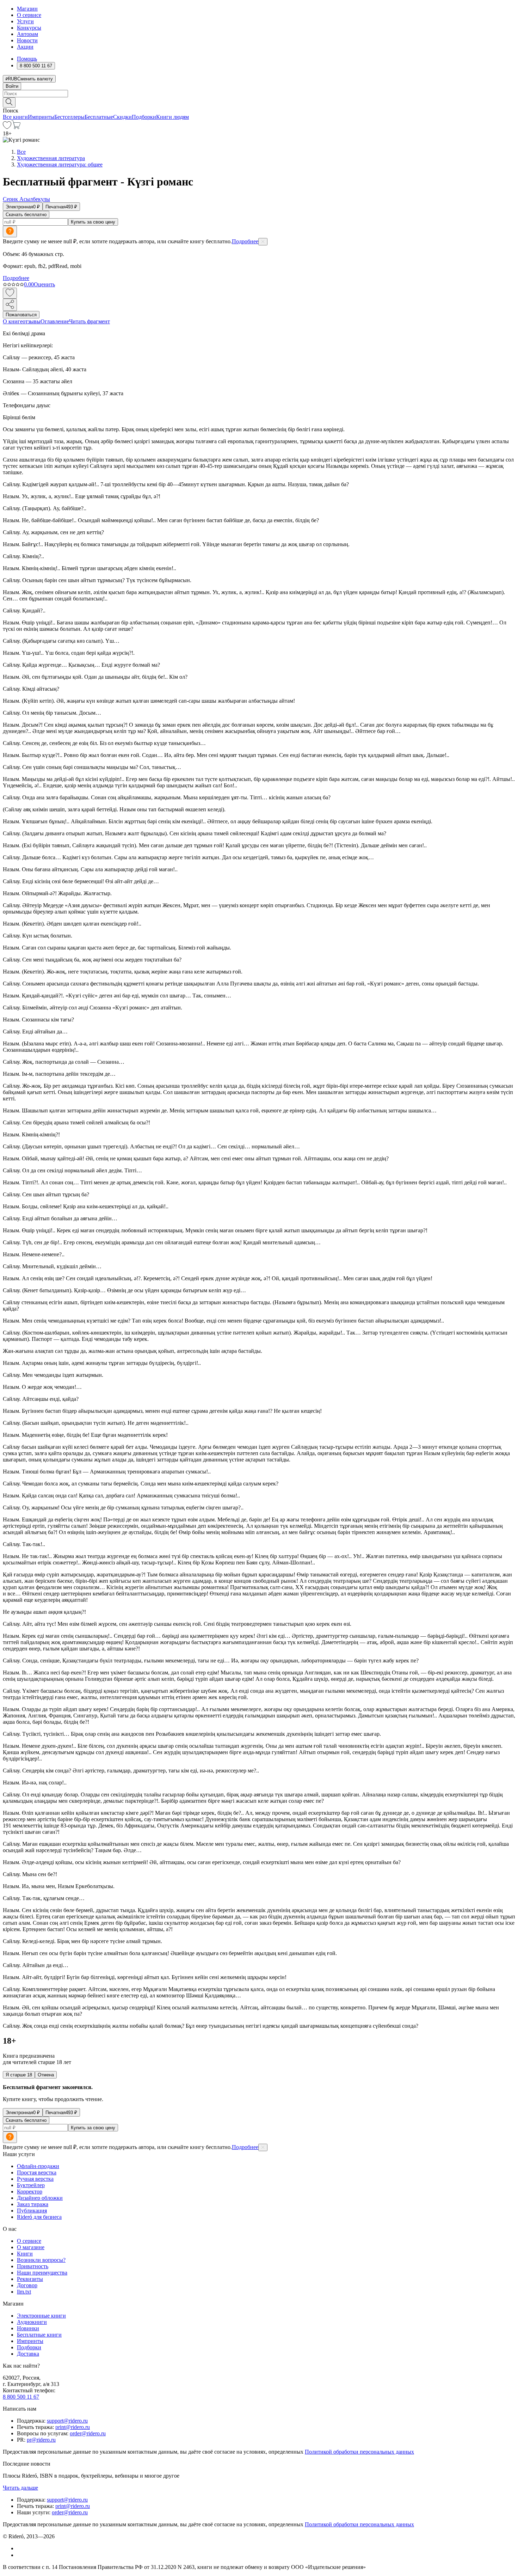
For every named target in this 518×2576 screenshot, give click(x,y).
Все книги (15, 117)
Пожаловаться (21, 315)
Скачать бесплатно (26, 215)
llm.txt (24, 2292)
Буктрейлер (31, 2185)
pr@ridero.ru (41, 2440)
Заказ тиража (33, 2204)
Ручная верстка (35, 2179)
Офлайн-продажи (38, 2166)
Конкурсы (29, 28)
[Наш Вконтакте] (21, 2548)
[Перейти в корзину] (16, 127)
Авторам (27, 34)
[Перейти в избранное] (7, 127)
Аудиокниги (32, 2322)
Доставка (28, 2354)
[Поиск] (9, 102)
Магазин (27, 9)
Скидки (122, 117)
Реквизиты (30, 2279)
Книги (25, 2254)
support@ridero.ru (67, 2421)
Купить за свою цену (93, 222)
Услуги (25, 21)
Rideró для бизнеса (39, 2217)
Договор (27, 2285)
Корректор (30, 2192)
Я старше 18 (19, 2075)
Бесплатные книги (39, 2335)
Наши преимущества (42, 2273)
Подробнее (245, 241)
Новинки (28, 2328)
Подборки (144, 117)
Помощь (27, 59)
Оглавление (55, 321)
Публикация (32, 2211)
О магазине (31, 2247)
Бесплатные (99, 117)
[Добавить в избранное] (10, 293)
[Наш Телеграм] (20, 2555)
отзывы (32, 321)
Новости (27, 40)
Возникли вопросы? (41, 2260)
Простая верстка (37, 2172)
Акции (25, 47)
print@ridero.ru (73, 2427)
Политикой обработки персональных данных (359, 2452)
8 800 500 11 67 (21, 2397)
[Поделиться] (10, 305)
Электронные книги (41, 2316)
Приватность (33, 2266)
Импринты (41, 117)
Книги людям (172, 117)
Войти (12, 86)
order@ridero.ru (88, 2433)
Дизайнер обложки (40, 2198)
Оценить (44, 284)
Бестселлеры (69, 117)
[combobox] (259, 94)
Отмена (46, 2075)
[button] (259, 102)
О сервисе (29, 15)
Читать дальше (20, 2488)
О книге (13, 321)
